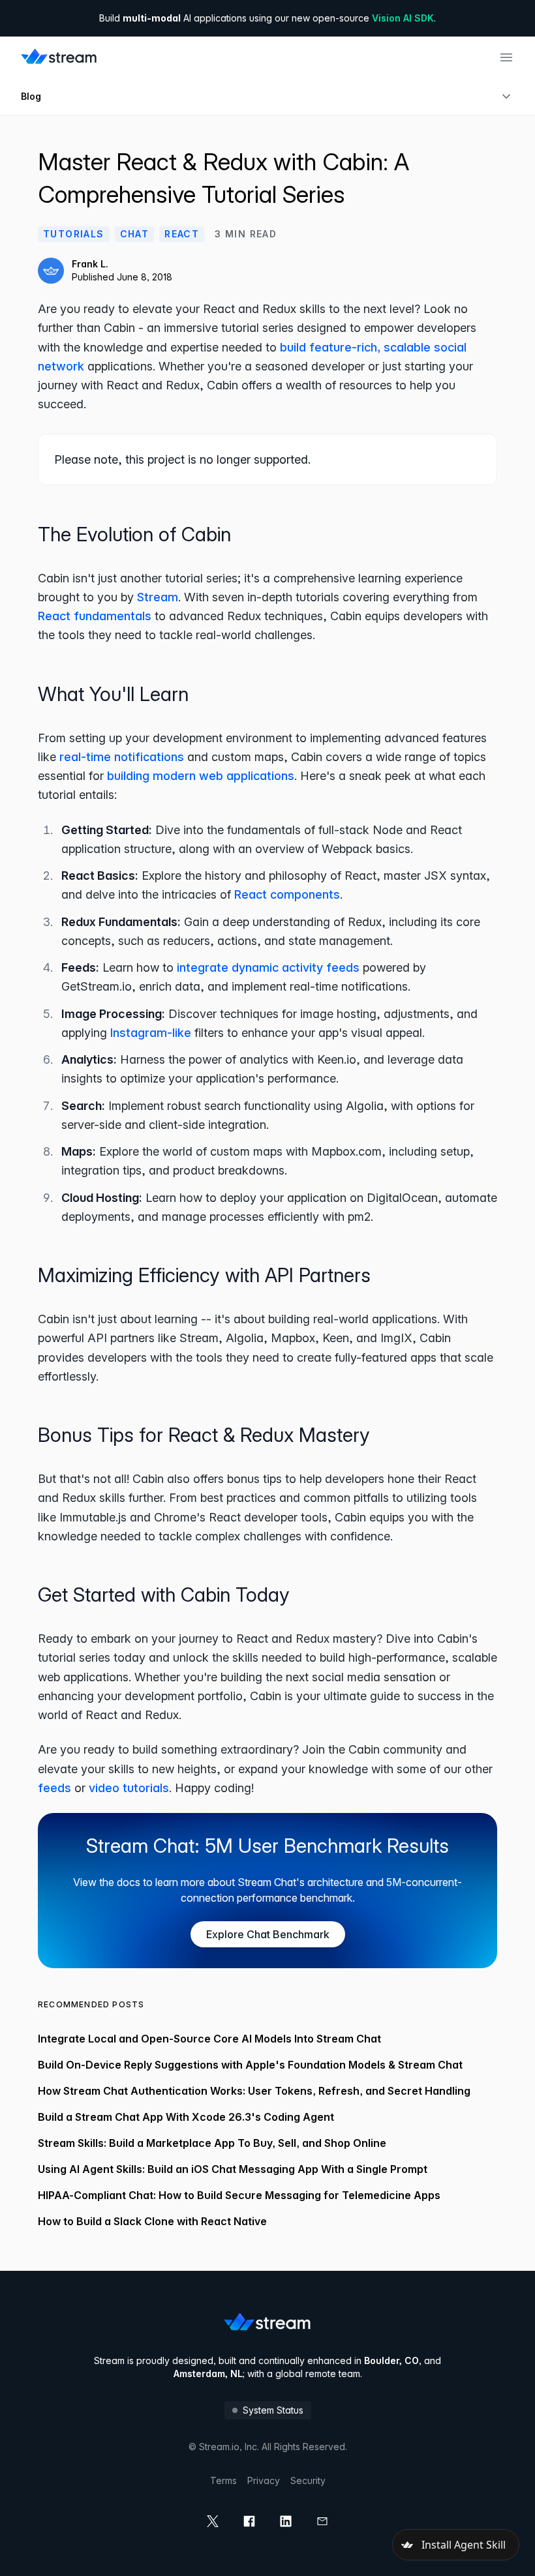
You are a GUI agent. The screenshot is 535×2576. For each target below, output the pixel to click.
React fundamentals (95, 616)
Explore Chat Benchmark (268, 1934)
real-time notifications (122, 757)
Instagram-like (151, 1033)
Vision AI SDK (403, 18)
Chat (135, 234)
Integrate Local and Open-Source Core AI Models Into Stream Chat (209, 2039)
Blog (31, 96)
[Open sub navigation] (506, 97)
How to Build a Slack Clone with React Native (152, 2221)
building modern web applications (201, 776)
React (182, 234)
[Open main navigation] (506, 57)
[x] (213, 2521)
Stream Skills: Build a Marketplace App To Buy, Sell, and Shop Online (212, 2143)
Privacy (264, 2480)
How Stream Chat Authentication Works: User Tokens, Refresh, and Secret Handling (254, 2091)
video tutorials (129, 1788)
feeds (54, 1788)
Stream (158, 597)
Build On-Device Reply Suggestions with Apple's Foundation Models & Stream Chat (250, 2065)
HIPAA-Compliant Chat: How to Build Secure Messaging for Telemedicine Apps (239, 2195)
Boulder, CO (391, 2360)
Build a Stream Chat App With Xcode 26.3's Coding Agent (186, 2117)
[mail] (322, 2521)
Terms (223, 2480)
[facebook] (249, 2521)
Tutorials (74, 234)
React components (287, 894)
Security (308, 2480)
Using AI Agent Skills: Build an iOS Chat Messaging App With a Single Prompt (233, 2169)
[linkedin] (286, 2521)
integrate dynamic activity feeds (268, 967)
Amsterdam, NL (208, 2374)
